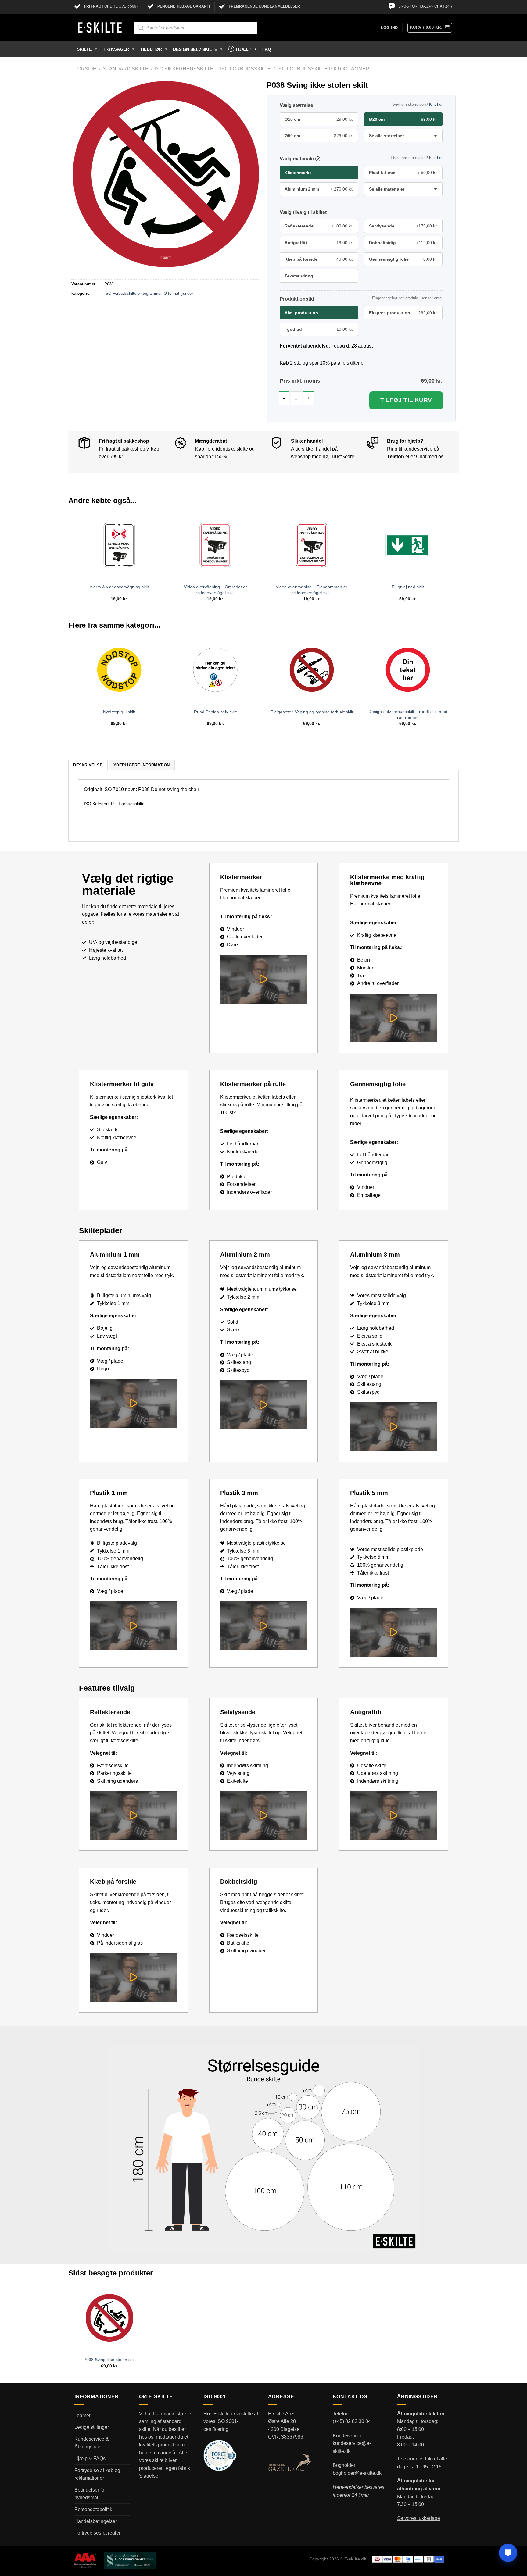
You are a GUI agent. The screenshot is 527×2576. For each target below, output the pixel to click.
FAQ (267, 49)
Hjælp (244, 49)
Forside (85, 69)
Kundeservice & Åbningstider (92, 2443)
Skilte (84, 49)
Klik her (436, 104)
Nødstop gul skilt (119, 712)
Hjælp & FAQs (90, 2458)
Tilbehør (151, 49)
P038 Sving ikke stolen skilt (110, 2360)
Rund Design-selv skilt (215, 712)
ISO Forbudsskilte (246, 69)
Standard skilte (126, 69)
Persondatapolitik (93, 2509)
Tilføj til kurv (406, 400)
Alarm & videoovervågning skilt (119, 587)
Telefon (396, 457)
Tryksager (116, 49)
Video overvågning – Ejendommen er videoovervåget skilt (312, 590)
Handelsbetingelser (96, 2521)
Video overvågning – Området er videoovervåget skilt (215, 590)
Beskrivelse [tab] (88, 765)
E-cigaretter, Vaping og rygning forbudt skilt (312, 712)
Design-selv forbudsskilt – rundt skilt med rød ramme (408, 714)
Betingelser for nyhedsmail (90, 2494)
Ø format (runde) (178, 293)
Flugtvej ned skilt (408, 587)
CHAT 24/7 (443, 6)
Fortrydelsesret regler (97, 2533)
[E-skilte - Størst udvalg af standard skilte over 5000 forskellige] (100, 28)
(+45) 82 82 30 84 (352, 2421)
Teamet (82, 2415)
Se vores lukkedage (419, 2518)
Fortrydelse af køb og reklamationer (97, 2474)
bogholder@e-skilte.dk (357, 2473)
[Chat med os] (508, 2553)
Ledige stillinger (92, 2427)
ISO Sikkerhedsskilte (184, 69)
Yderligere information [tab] (142, 765)
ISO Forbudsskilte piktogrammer (323, 69)
